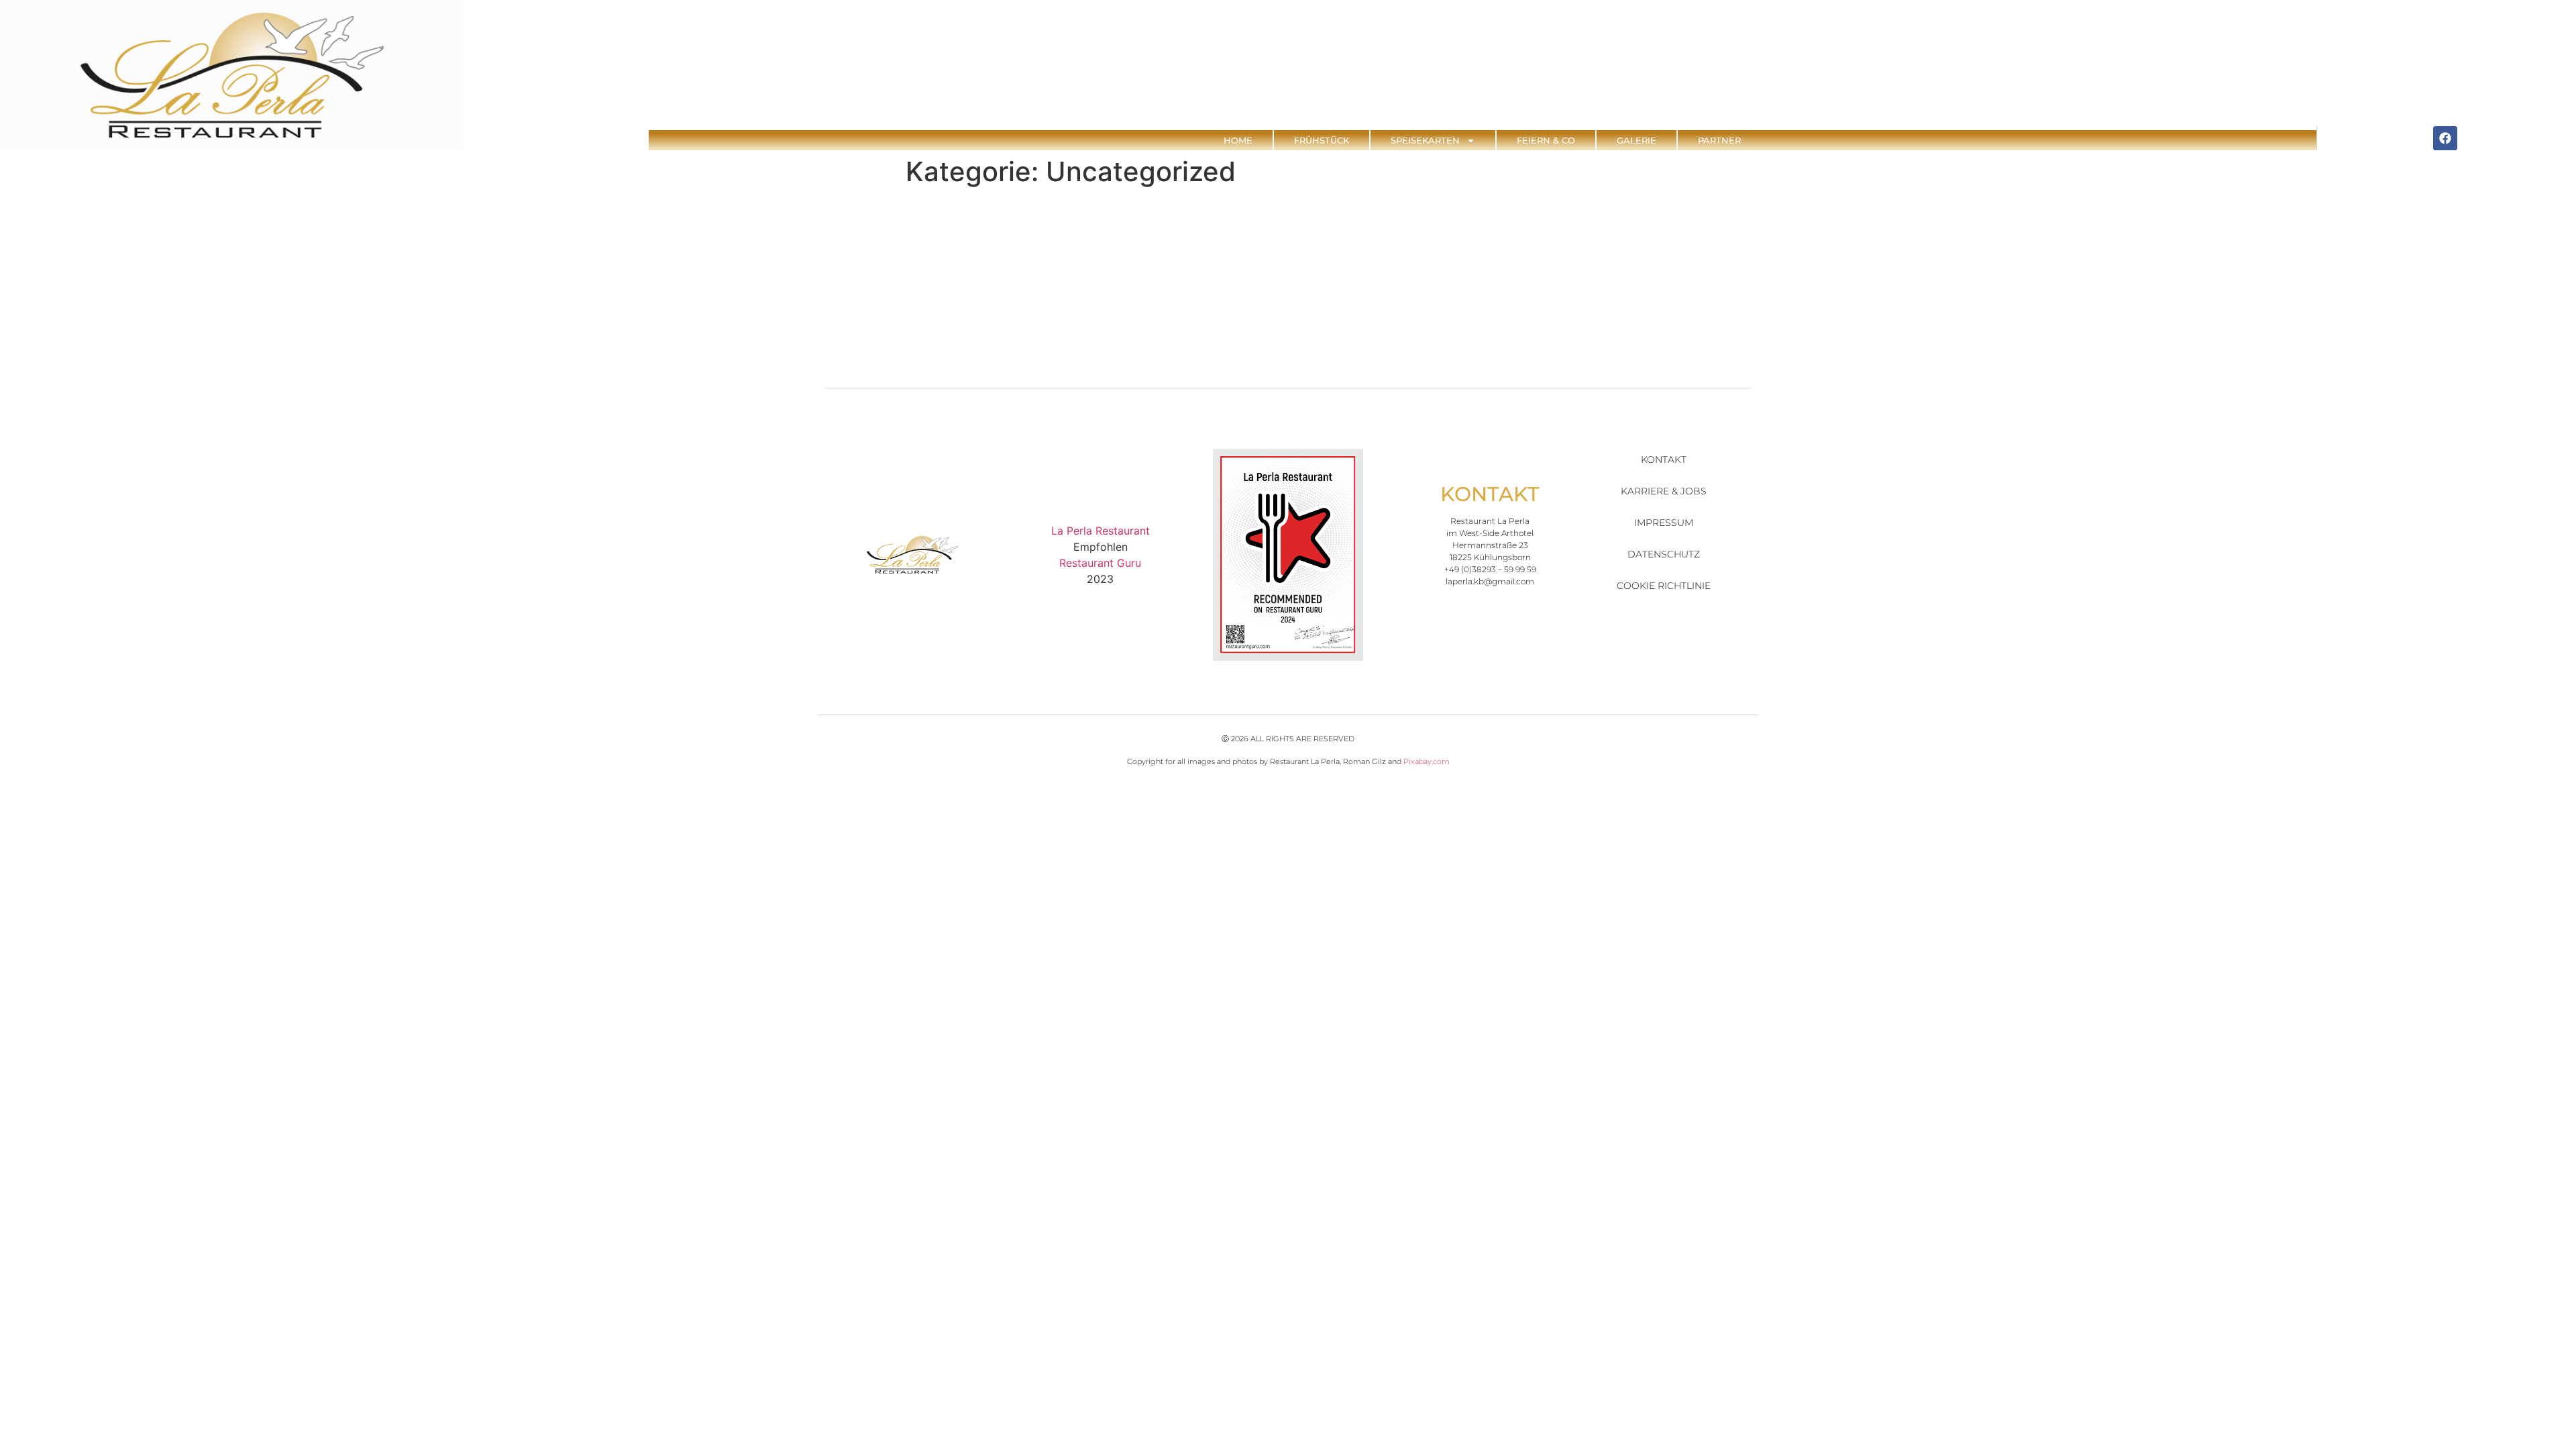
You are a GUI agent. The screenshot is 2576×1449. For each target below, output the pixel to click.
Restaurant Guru (1100, 563)
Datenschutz (1664, 554)
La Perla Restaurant (1101, 531)
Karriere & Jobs (1664, 491)
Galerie (1636, 140)
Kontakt (1664, 460)
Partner (1719, 140)
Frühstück (1322, 140)
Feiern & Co (1546, 140)
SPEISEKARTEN (1425, 140)
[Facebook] (2445, 138)
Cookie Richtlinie (1664, 586)
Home (1238, 140)
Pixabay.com (1427, 761)
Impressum (1664, 523)
